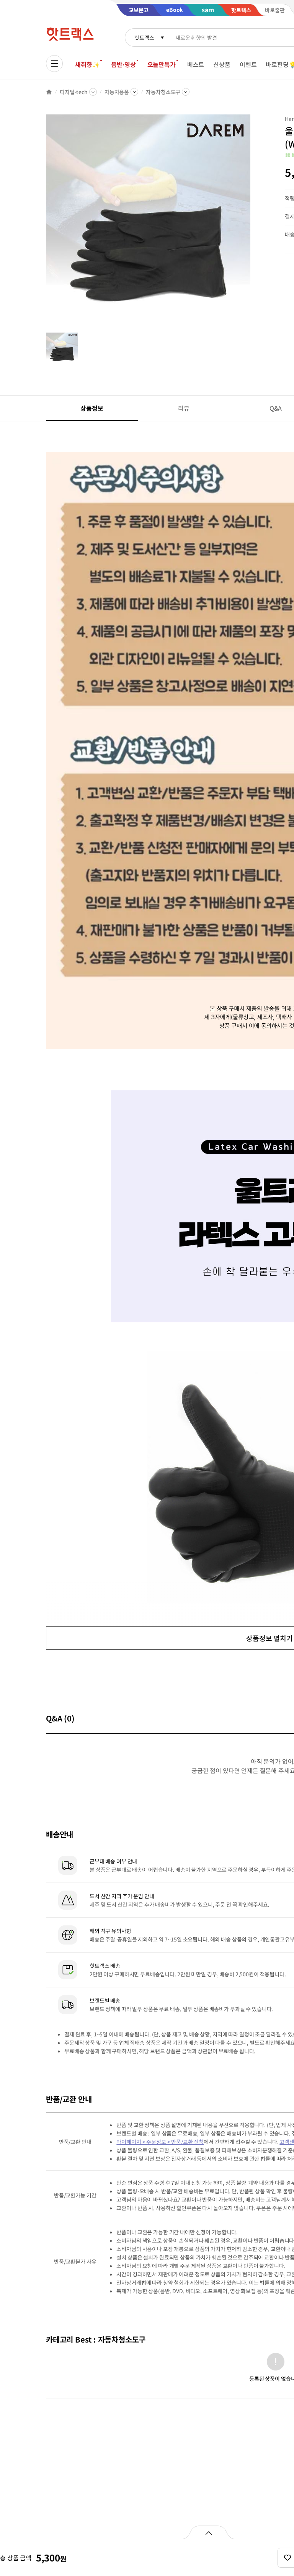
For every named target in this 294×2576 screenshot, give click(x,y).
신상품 (222, 64)
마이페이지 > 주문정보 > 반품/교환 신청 (160, 2142)
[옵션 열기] (208, 2532)
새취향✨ (87, 64)
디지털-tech (74, 92)
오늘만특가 (162, 64)
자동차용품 (117, 92)
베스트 (196, 64)
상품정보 (92, 408)
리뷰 (184, 408)
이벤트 (248, 64)
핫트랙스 (144, 38)
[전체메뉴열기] (54, 64)
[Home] (49, 92)
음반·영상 (123, 64)
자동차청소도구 (163, 92)
